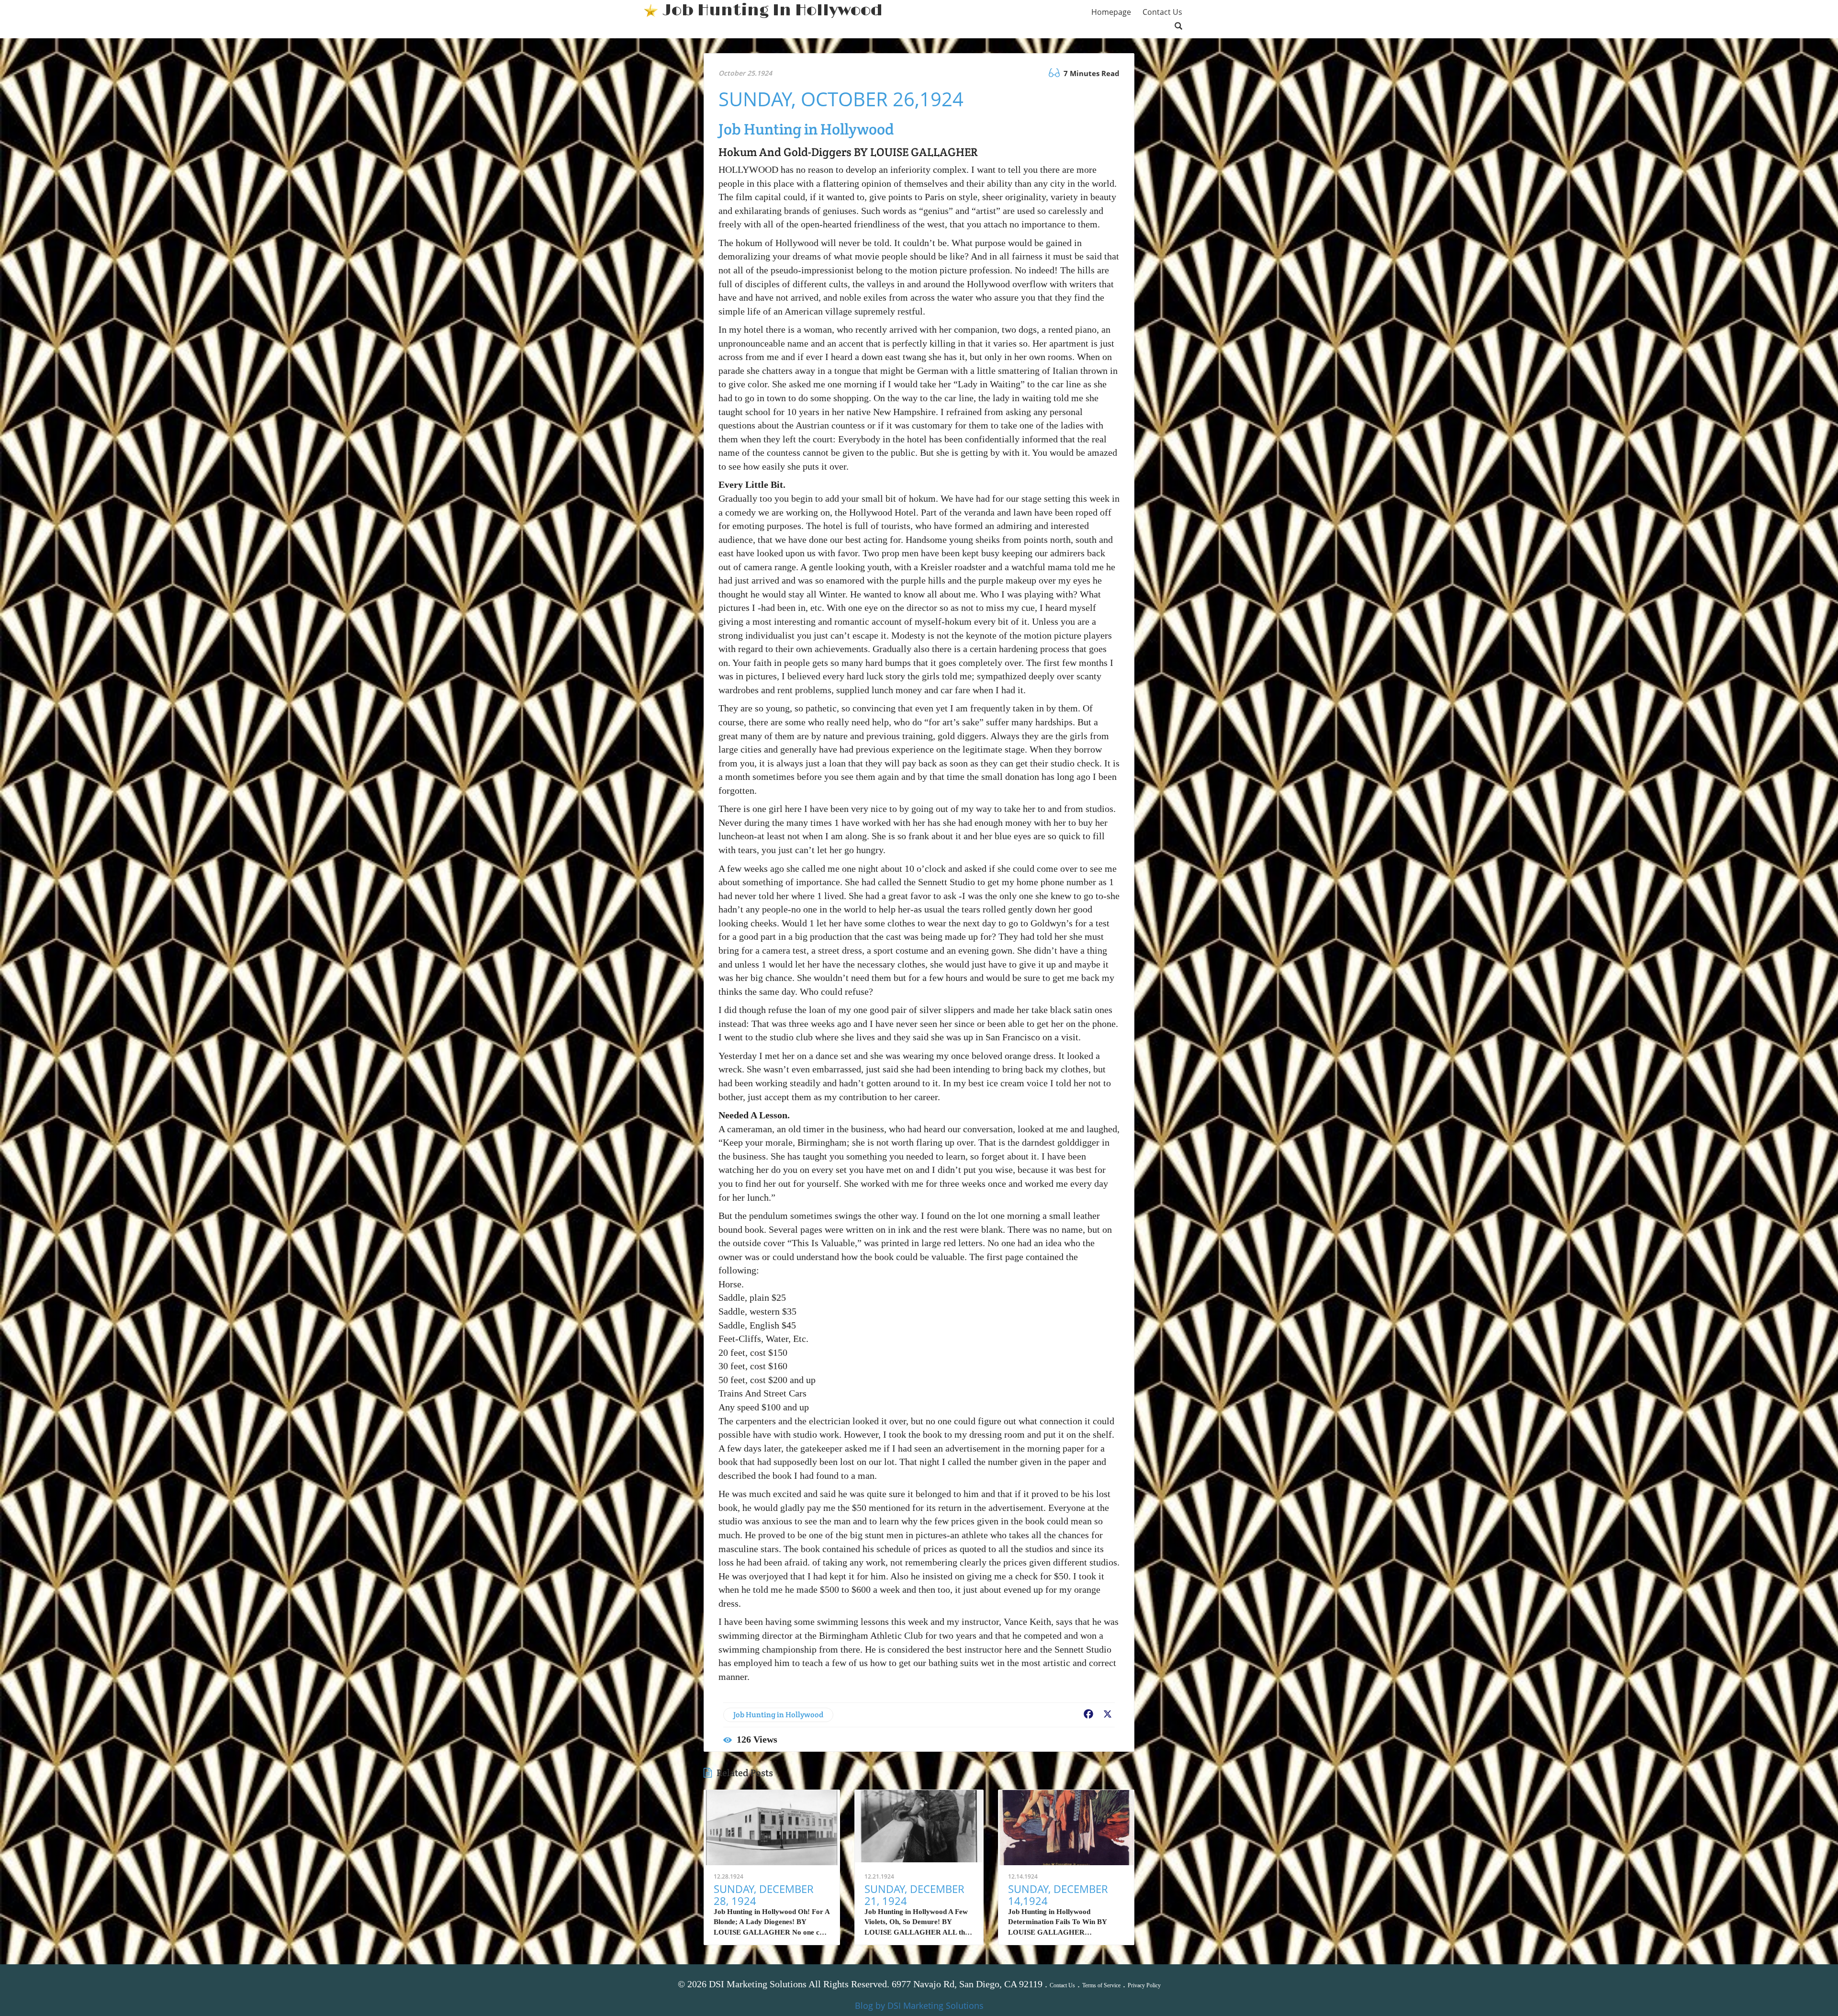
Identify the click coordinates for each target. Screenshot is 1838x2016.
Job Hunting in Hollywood (778, 1715)
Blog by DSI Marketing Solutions (919, 2005)
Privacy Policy (1144, 1985)
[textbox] (773, 11)
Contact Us (1062, 1985)
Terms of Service (1101, 1985)
